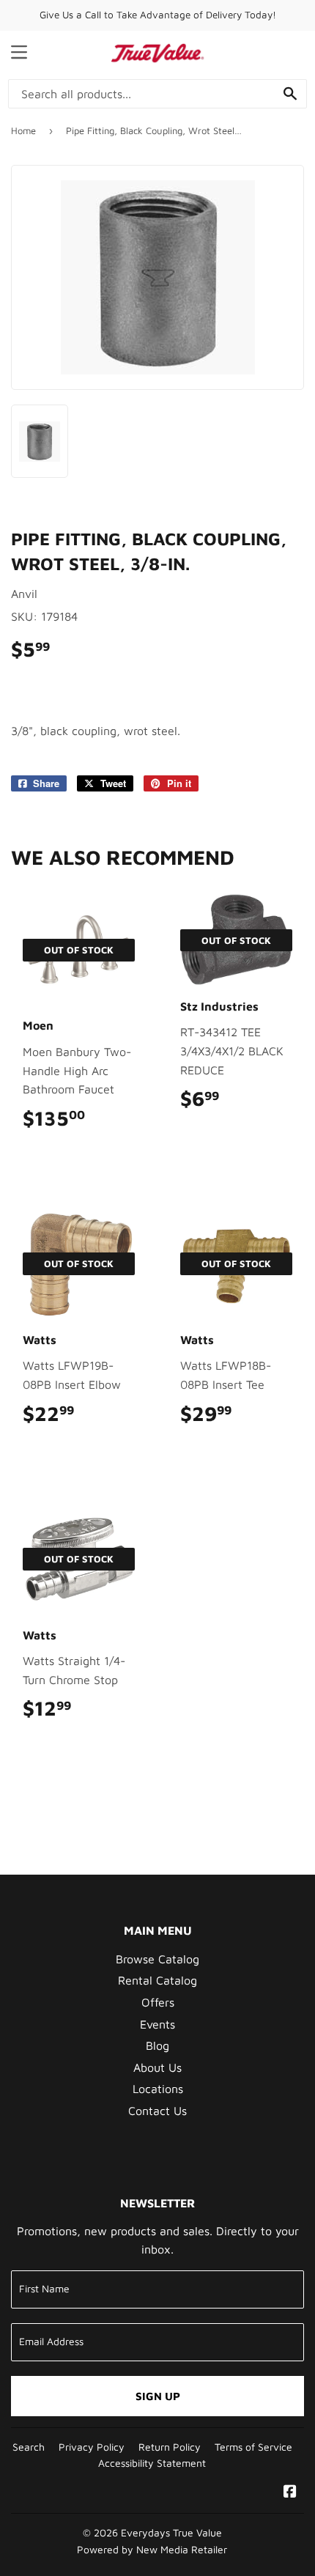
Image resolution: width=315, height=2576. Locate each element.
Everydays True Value (171, 2533)
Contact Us (157, 2111)
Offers (158, 2002)
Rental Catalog (157, 1980)
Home (23, 130)
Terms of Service (253, 2447)
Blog (157, 2045)
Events (157, 2024)
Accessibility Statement (152, 2463)
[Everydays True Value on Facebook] (290, 2492)
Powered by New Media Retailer (152, 2550)
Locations (158, 2089)
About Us (157, 2067)
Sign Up (158, 2396)
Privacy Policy (92, 2447)
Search (29, 2447)
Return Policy (170, 2447)
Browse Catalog (157, 1959)
